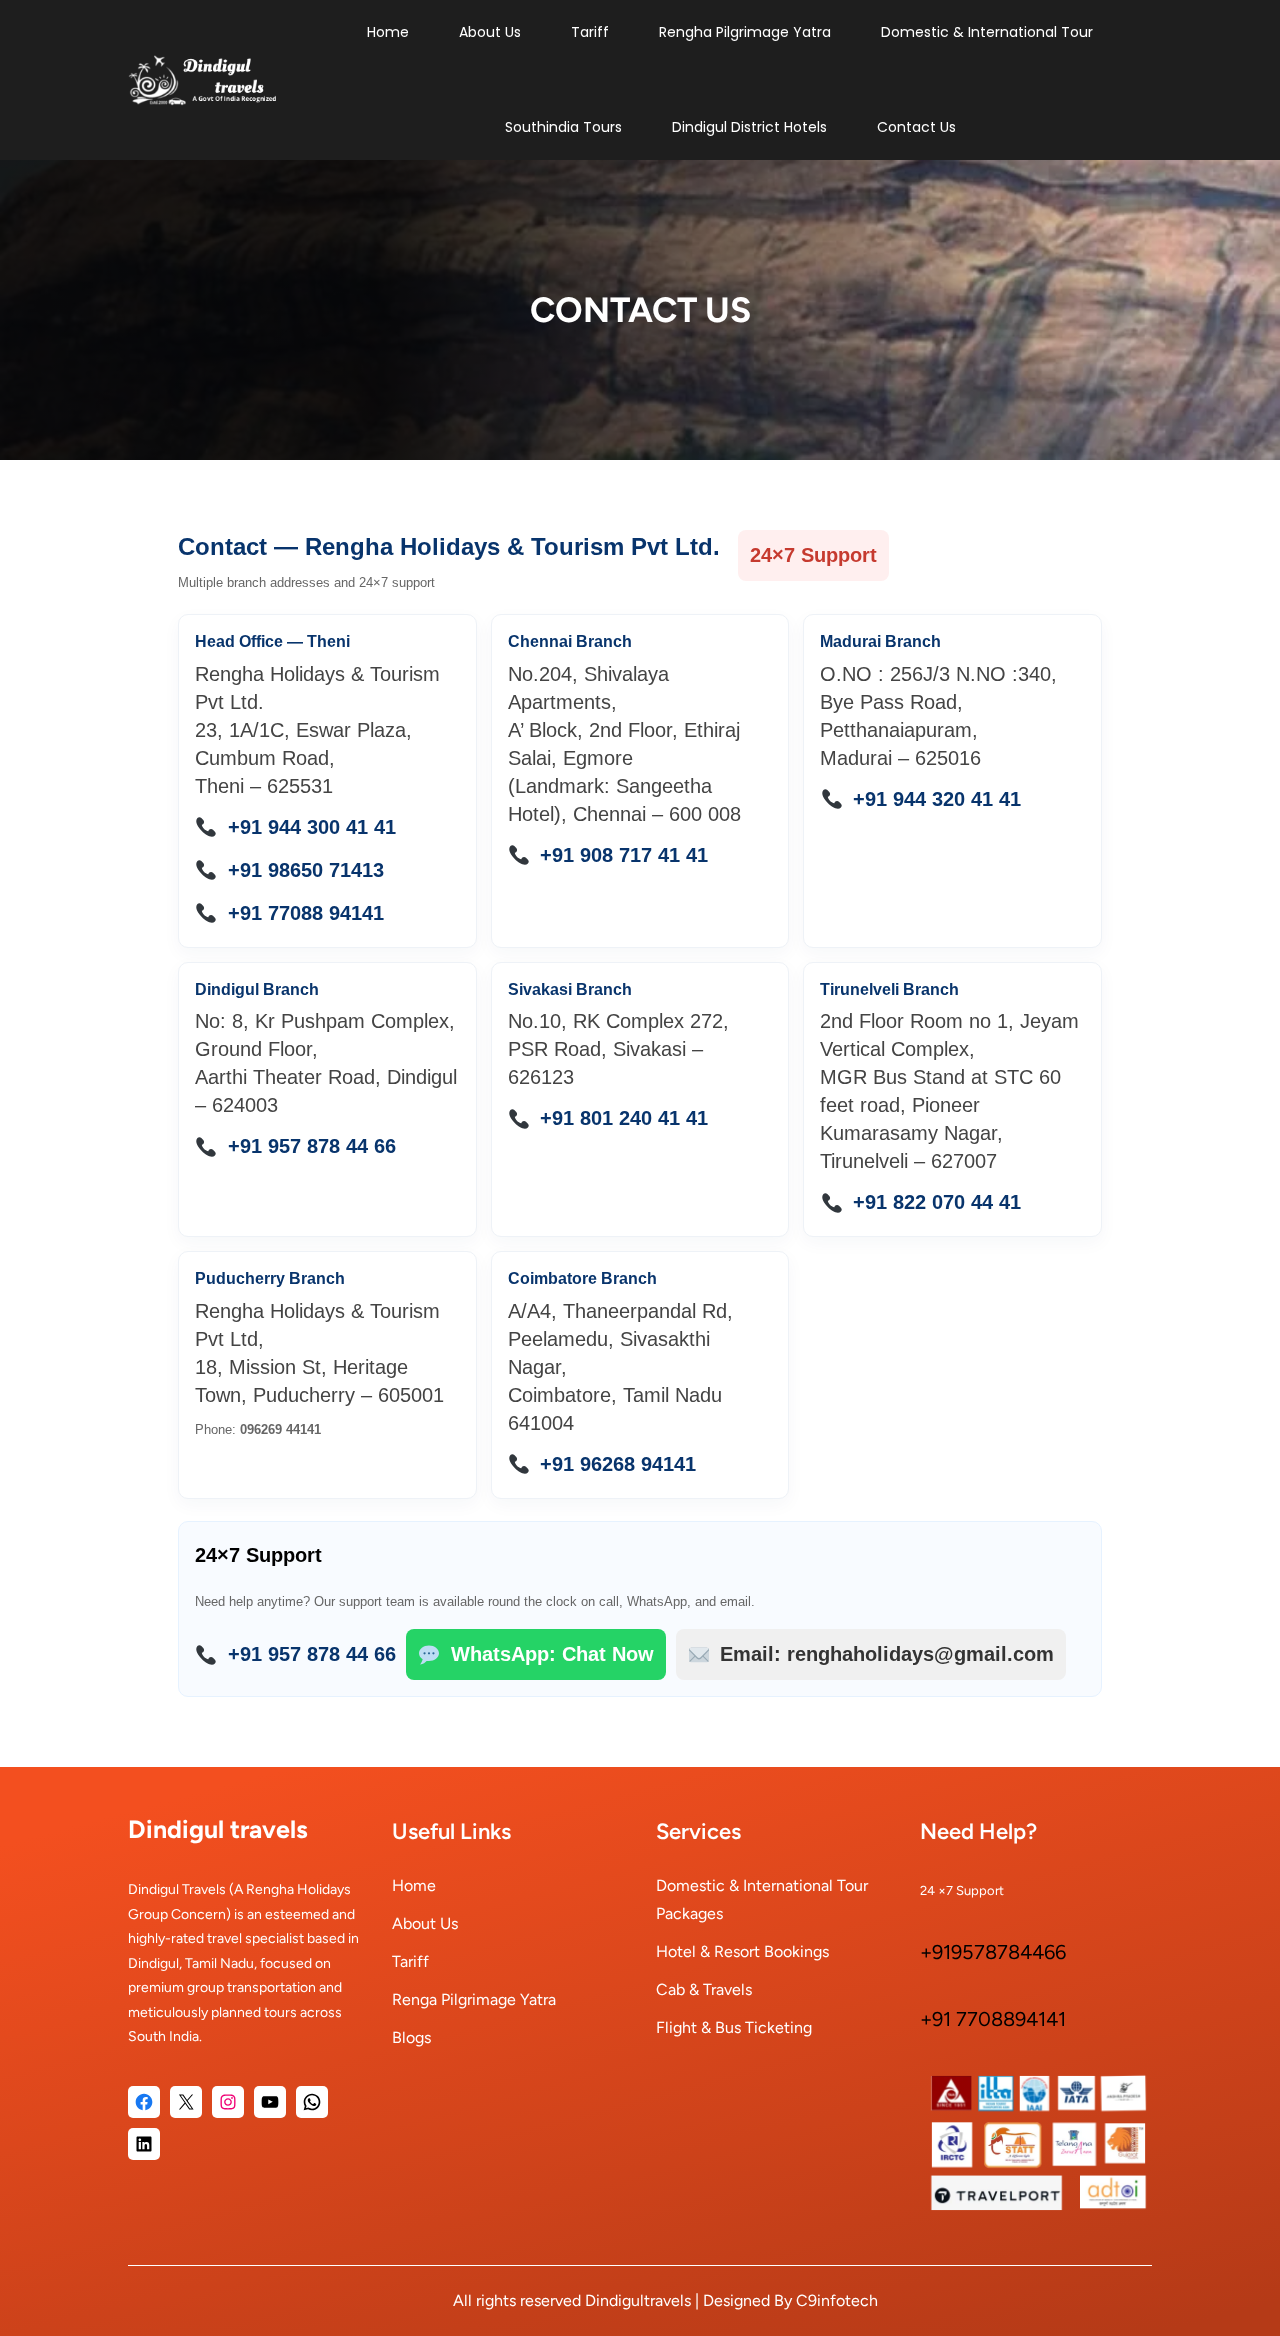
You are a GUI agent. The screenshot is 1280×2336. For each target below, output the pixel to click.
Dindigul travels (218, 1829)
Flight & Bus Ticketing (734, 2027)
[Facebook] (144, 2102)
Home (414, 1885)
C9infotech (837, 2300)
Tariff (410, 1961)
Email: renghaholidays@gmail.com (887, 1654)
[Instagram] (228, 2102)
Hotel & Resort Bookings (742, 1951)
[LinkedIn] (144, 2144)
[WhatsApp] (312, 2102)
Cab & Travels (704, 1989)
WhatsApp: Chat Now (552, 1654)
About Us (425, 1923)
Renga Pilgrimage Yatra (474, 1999)
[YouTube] (270, 2102)
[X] (186, 2102)
